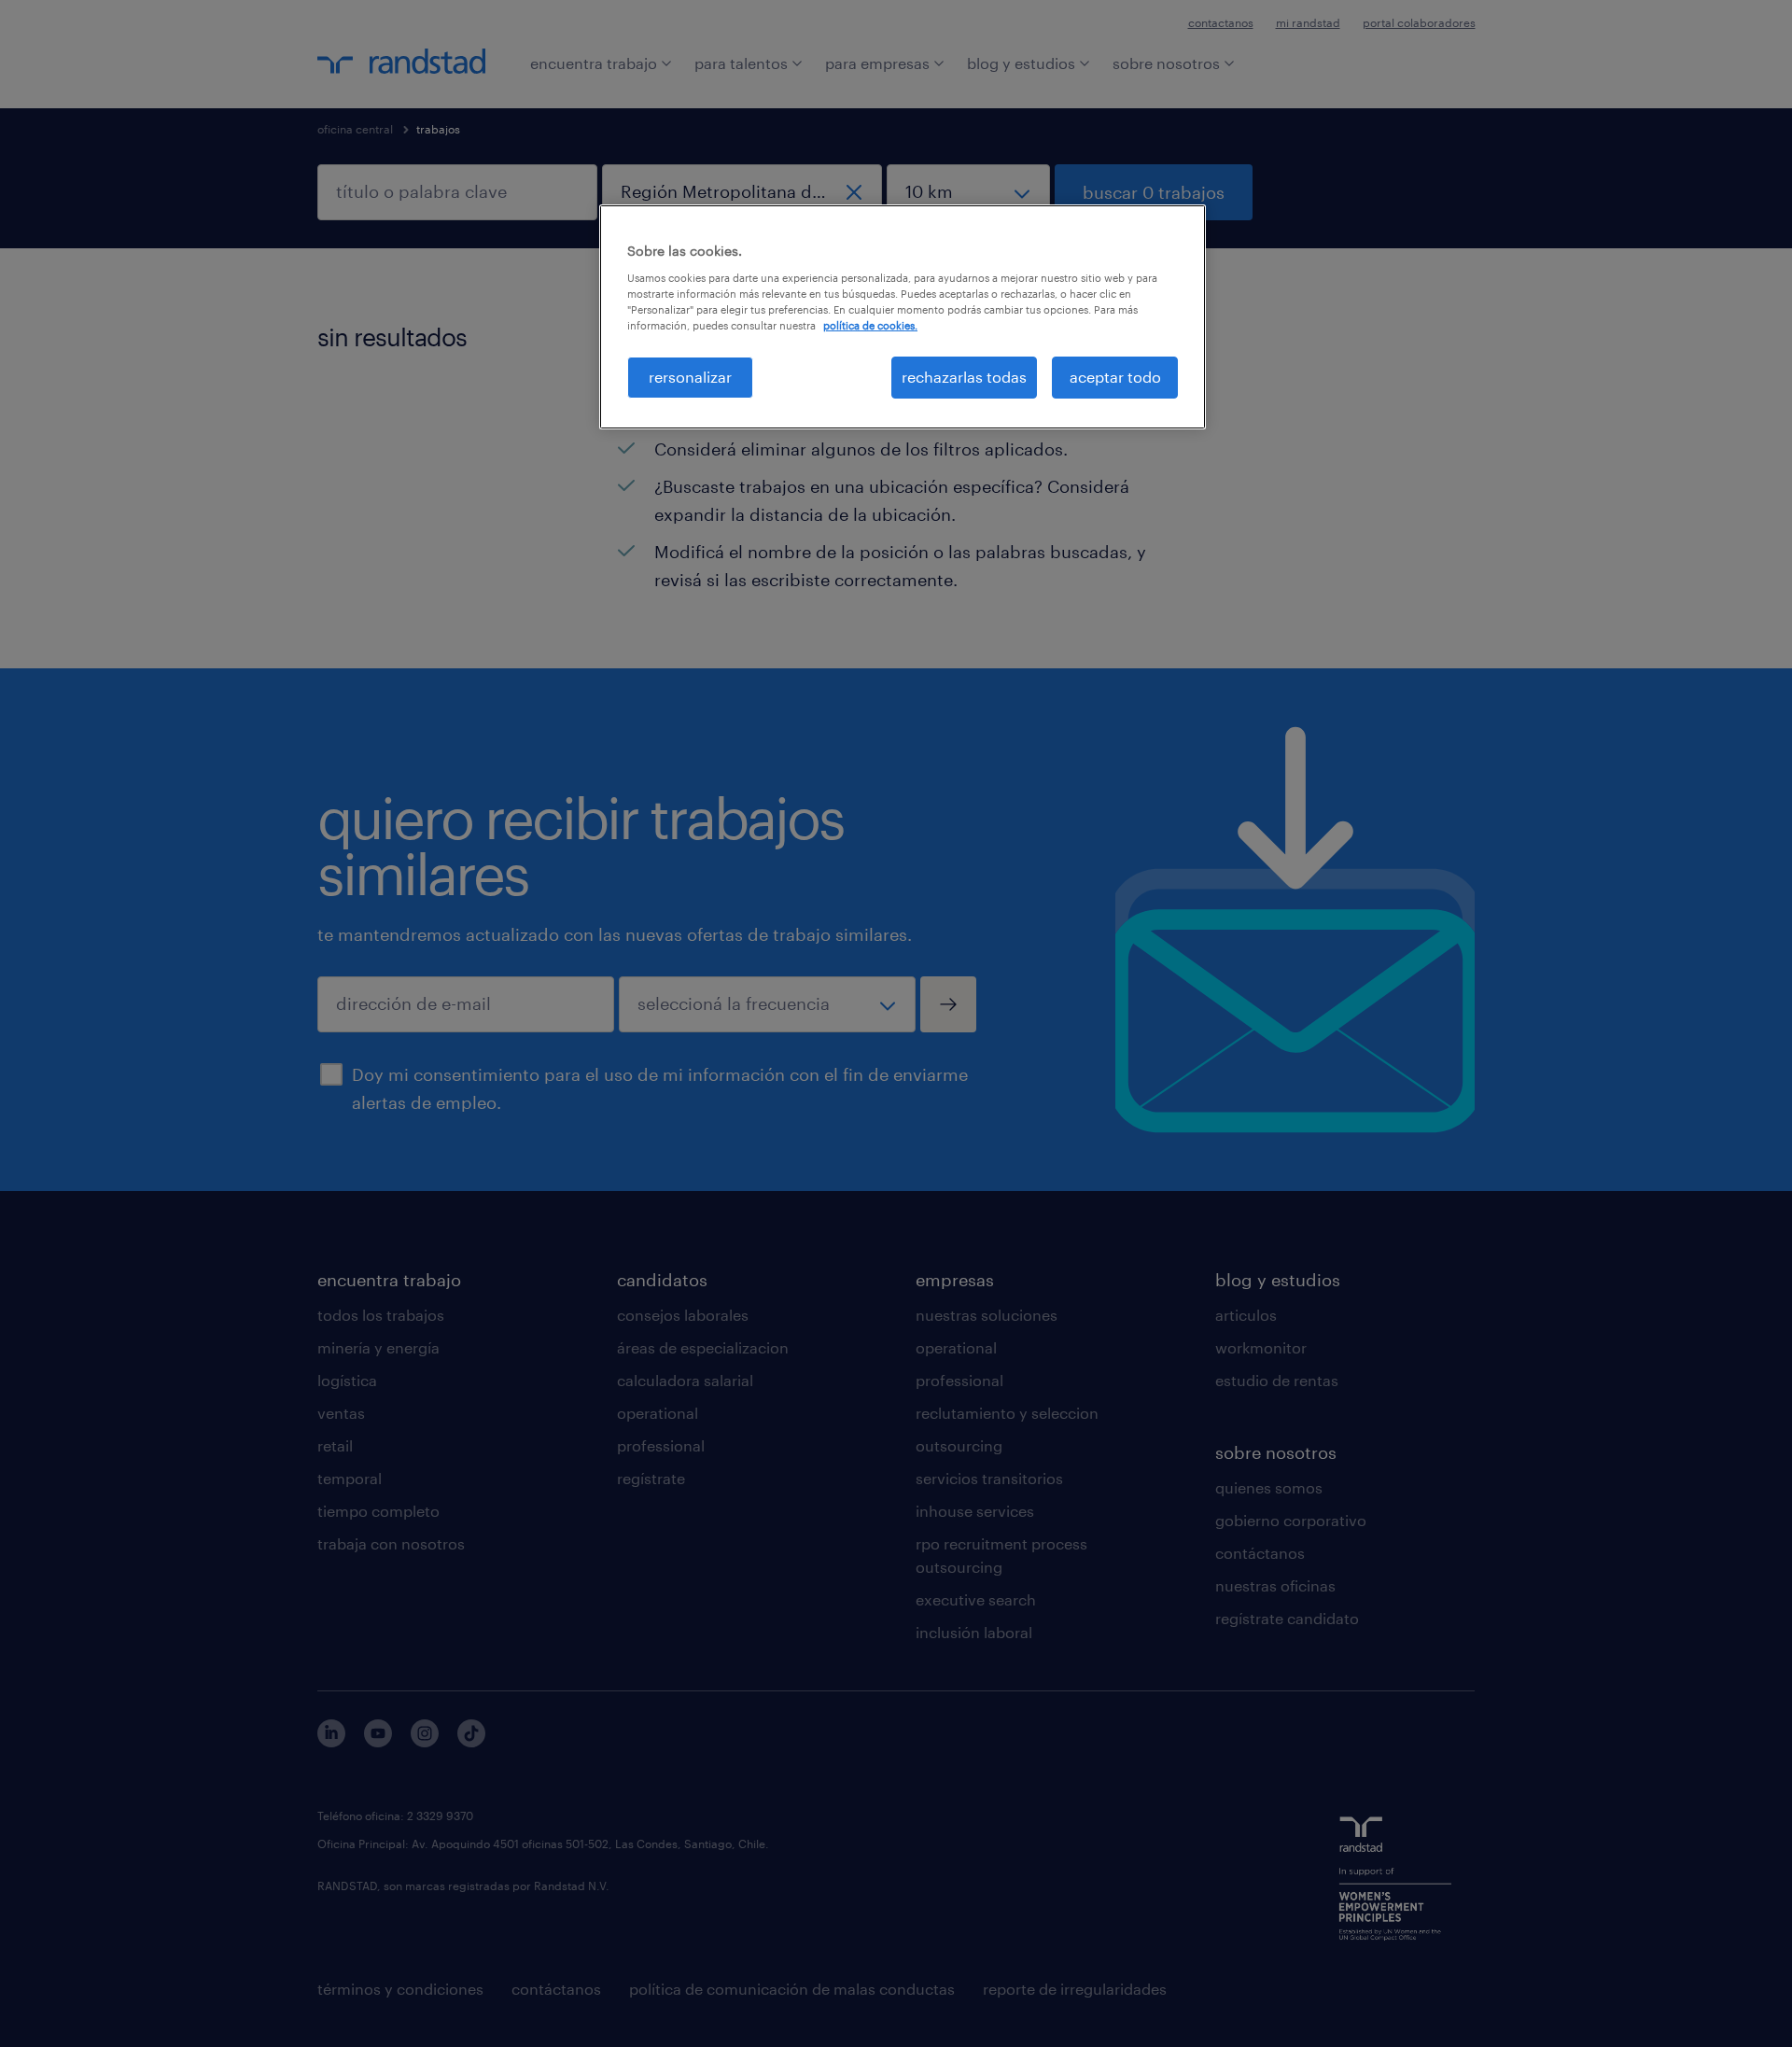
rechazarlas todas (964, 377)
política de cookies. (870, 325)
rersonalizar (690, 377)
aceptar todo (1115, 377)
